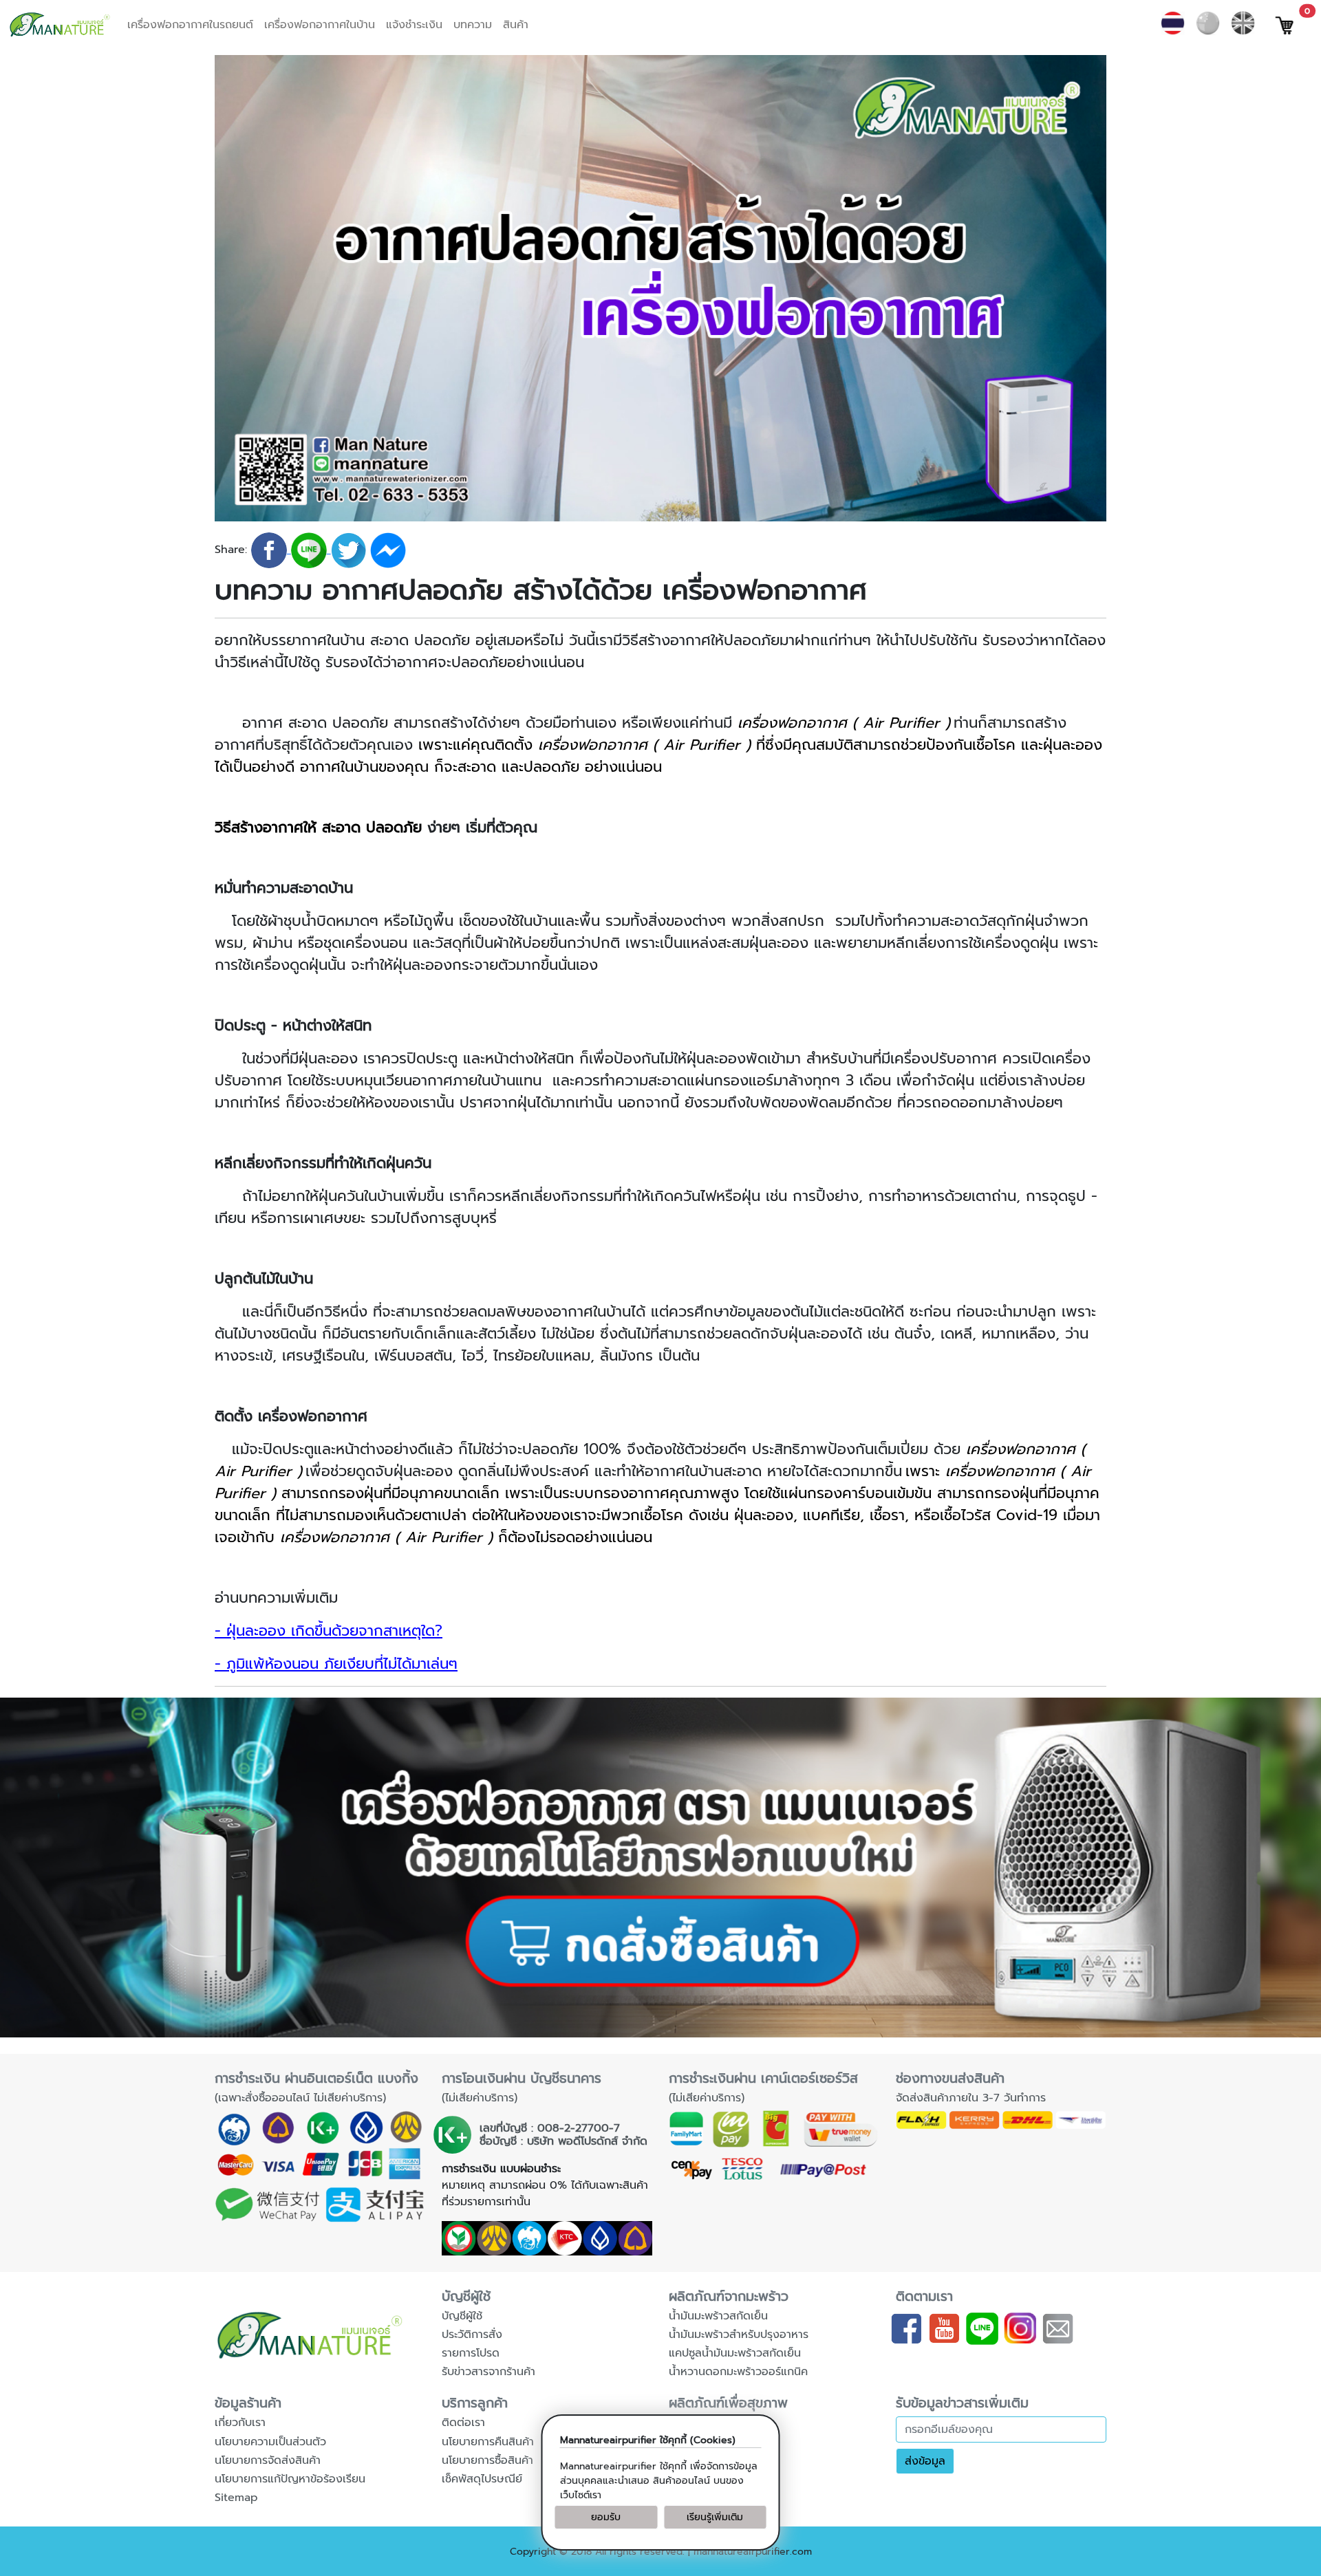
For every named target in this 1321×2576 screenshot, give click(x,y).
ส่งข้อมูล (925, 2461)
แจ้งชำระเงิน (414, 25)
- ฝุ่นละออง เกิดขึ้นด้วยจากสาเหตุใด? (329, 1631)
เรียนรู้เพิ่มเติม (715, 2517)
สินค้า (516, 25)
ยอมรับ (606, 2517)
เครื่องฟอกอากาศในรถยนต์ (190, 25)
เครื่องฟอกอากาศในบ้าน (320, 25)
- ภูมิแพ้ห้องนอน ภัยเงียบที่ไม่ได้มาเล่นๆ (336, 1664)
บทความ (473, 25)
